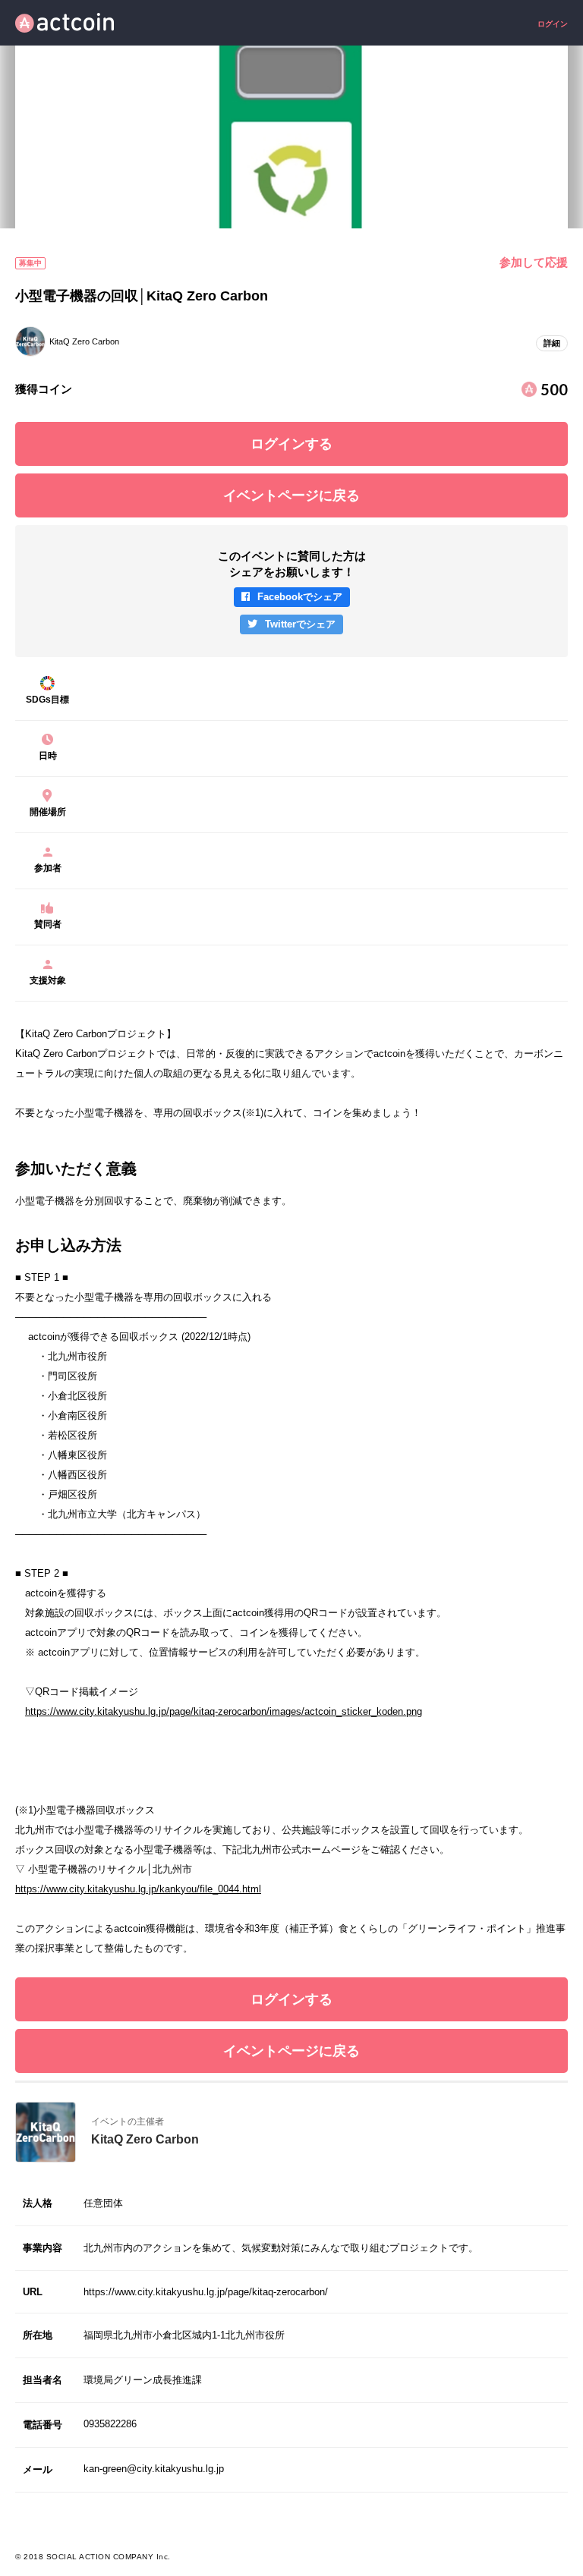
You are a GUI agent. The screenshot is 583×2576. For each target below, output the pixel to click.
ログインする (291, 444)
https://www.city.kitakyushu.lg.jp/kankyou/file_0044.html (138, 1889)
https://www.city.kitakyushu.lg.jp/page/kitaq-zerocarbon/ (206, 2292)
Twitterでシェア (300, 624)
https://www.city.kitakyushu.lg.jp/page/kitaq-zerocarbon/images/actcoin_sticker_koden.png (224, 1711)
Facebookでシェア (300, 597)
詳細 (552, 343)
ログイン (553, 24)
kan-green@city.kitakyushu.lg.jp (154, 2469)
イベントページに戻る (291, 495)
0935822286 (110, 2424)
